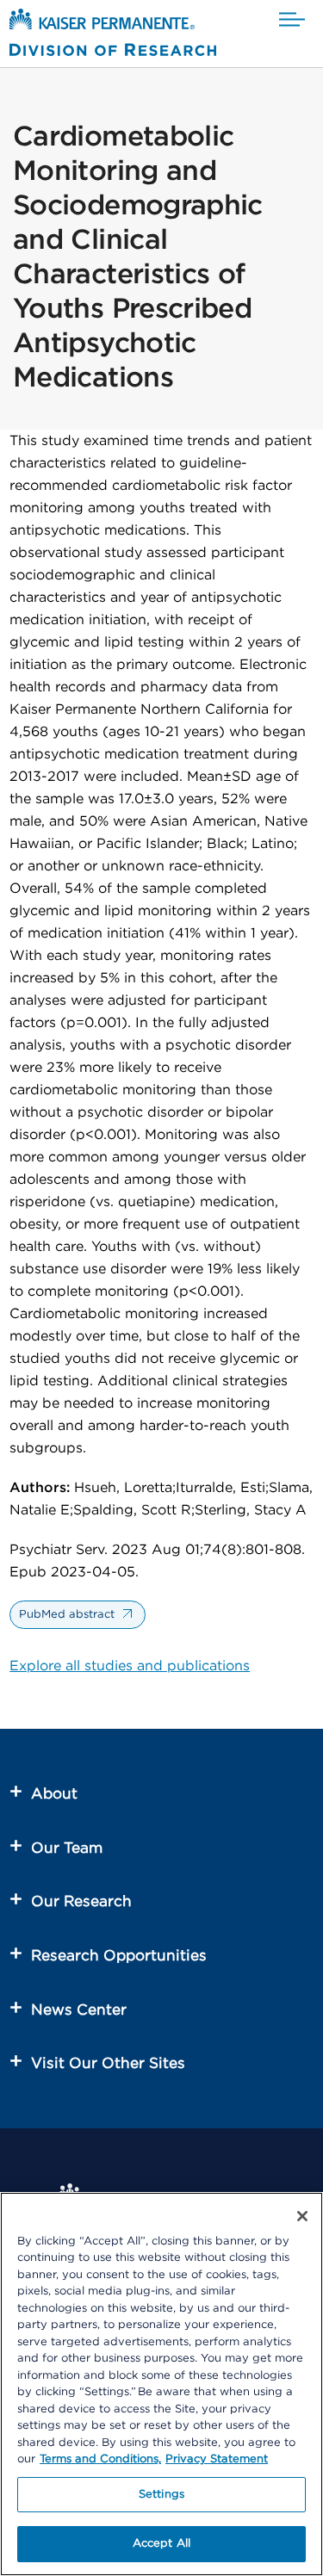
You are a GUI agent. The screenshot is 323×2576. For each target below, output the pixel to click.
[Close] (302, 2216)
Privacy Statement (217, 2459)
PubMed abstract (67, 1615)
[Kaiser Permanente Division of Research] (113, 36)
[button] (292, 20)
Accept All (161, 2544)
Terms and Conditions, (100, 2459)
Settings (161, 2495)
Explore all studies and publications (130, 1666)
